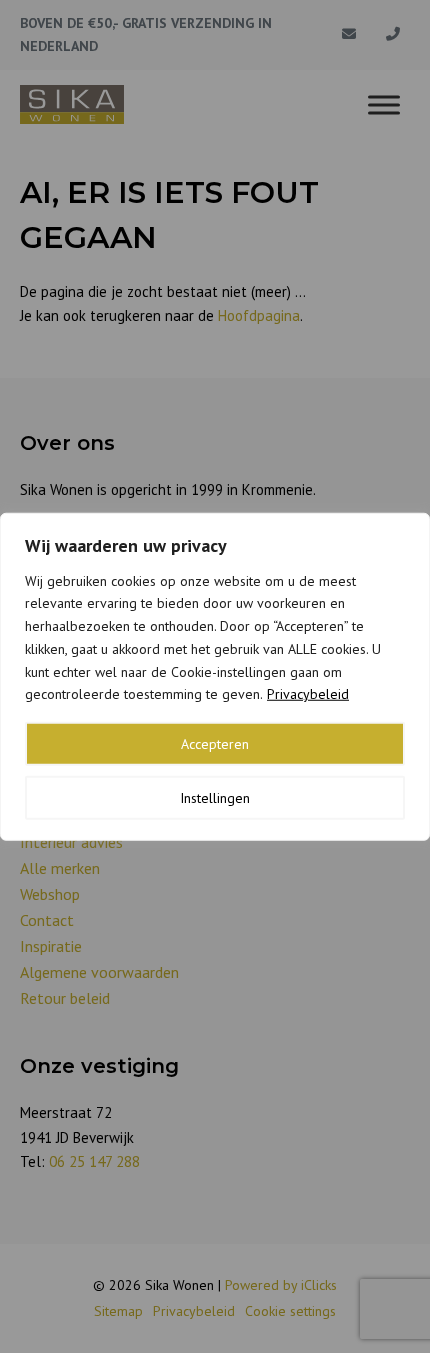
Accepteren (215, 744)
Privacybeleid (308, 694)
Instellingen (215, 798)
